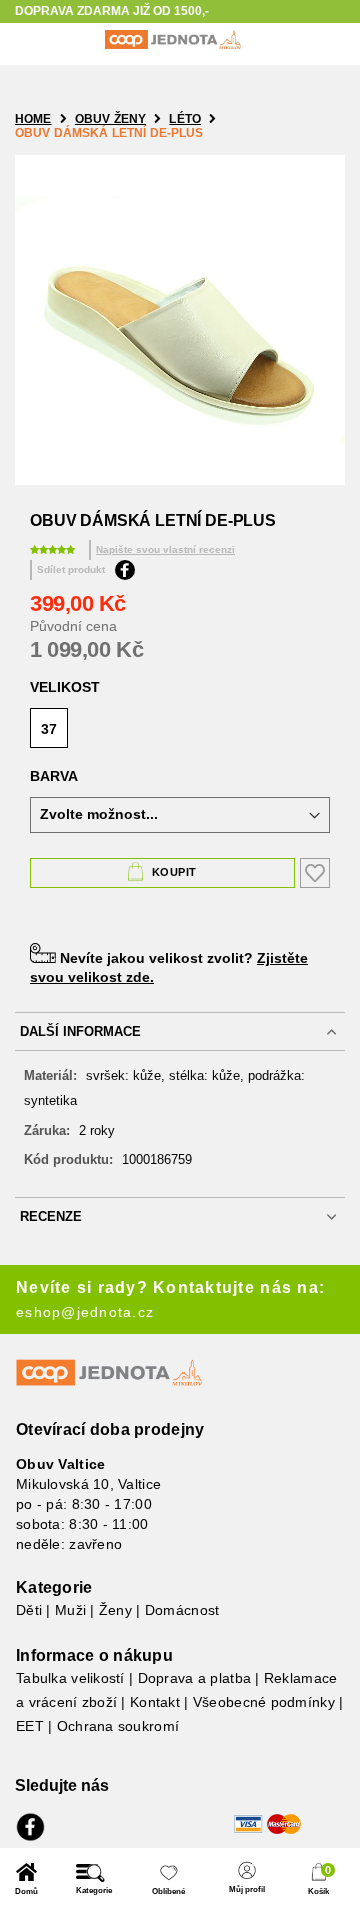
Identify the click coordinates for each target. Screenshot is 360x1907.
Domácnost (182, 1610)
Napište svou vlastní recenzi (165, 549)
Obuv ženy (110, 119)
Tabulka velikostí (70, 1678)
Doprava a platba (194, 1678)
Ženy (115, 1610)
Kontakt (155, 1702)
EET (30, 1726)
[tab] (180, 1031)
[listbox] (180, 730)
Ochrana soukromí (118, 1726)
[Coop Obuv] (173, 39)
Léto (185, 119)
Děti (29, 1610)
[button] (26, 1879)
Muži (70, 1610)
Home (33, 119)
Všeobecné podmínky (264, 1702)
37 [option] (49, 729)
